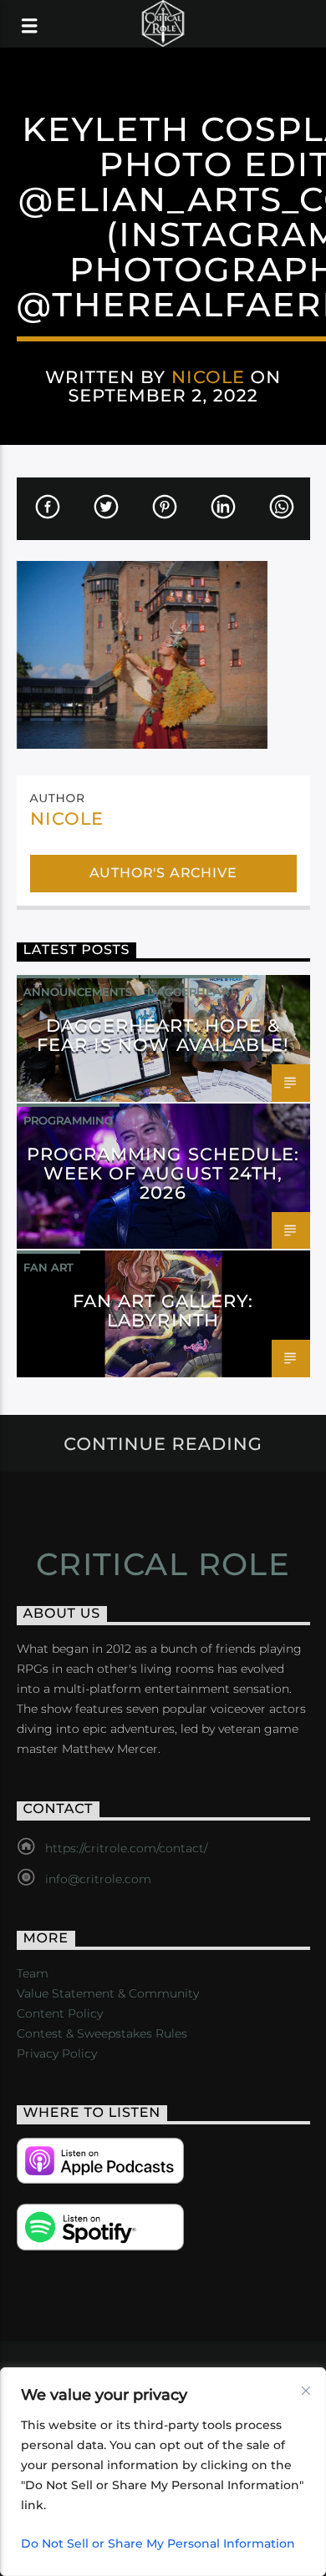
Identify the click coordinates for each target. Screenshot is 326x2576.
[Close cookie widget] (306, 2391)
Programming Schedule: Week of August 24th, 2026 (163, 1173)
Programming (68, 1120)
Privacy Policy (57, 2053)
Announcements (78, 992)
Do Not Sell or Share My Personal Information (158, 2543)
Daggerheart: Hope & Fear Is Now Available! (163, 1035)
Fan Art (48, 1267)
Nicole (208, 377)
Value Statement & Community (108, 1993)
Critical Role (163, 1564)
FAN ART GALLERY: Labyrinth (163, 1311)
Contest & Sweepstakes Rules (102, 2033)
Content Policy (60, 2013)
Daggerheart (191, 992)
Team (33, 1973)
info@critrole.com (98, 1879)
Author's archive (163, 873)
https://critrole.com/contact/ (126, 1848)
